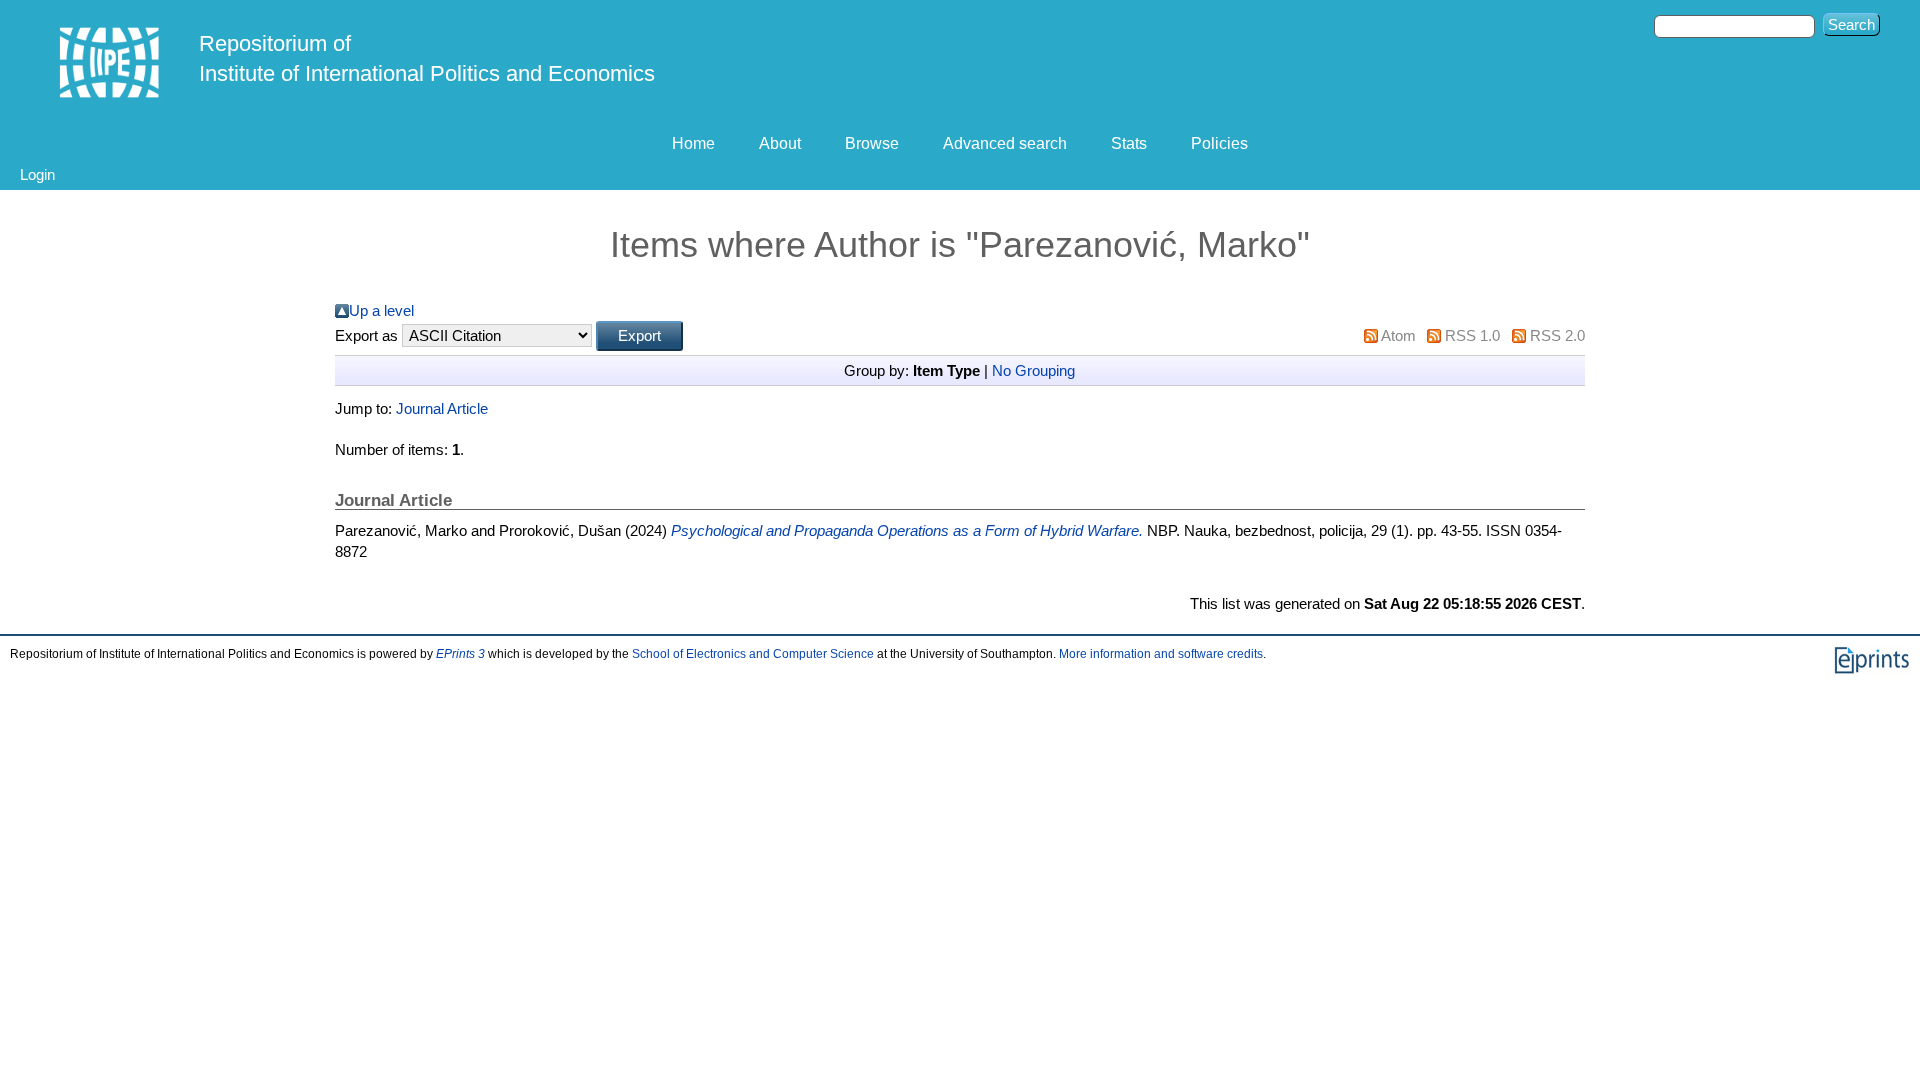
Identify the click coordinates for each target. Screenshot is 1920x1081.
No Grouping (1033, 370)
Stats (1129, 143)
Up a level (381, 310)
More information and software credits (1161, 654)
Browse (872, 143)
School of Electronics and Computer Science (753, 654)
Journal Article (442, 408)
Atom (1398, 335)
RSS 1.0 (1472, 335)
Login (37, 174)
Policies (1219, 143)
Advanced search (1005, 143)
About (780, 143)
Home (693, 143)
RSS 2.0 (1557, 335)
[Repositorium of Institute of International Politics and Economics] (110, 62)
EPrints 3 (460, 654)
